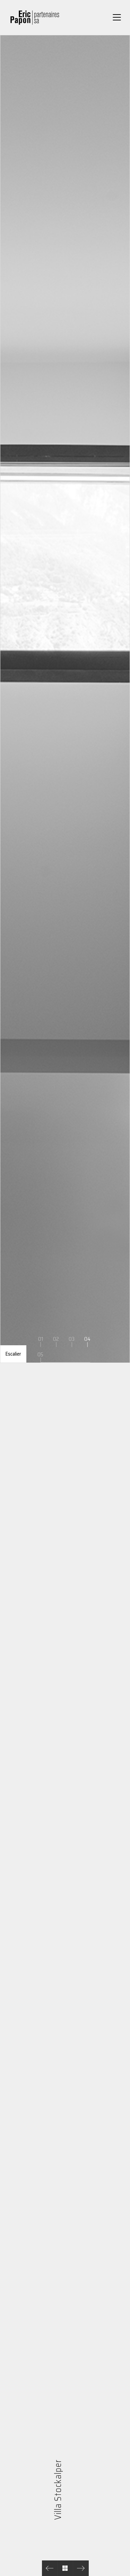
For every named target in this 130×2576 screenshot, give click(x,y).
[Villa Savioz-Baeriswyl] (49, 2568)
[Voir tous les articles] (65, 2568)
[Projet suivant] (81, 2568)
